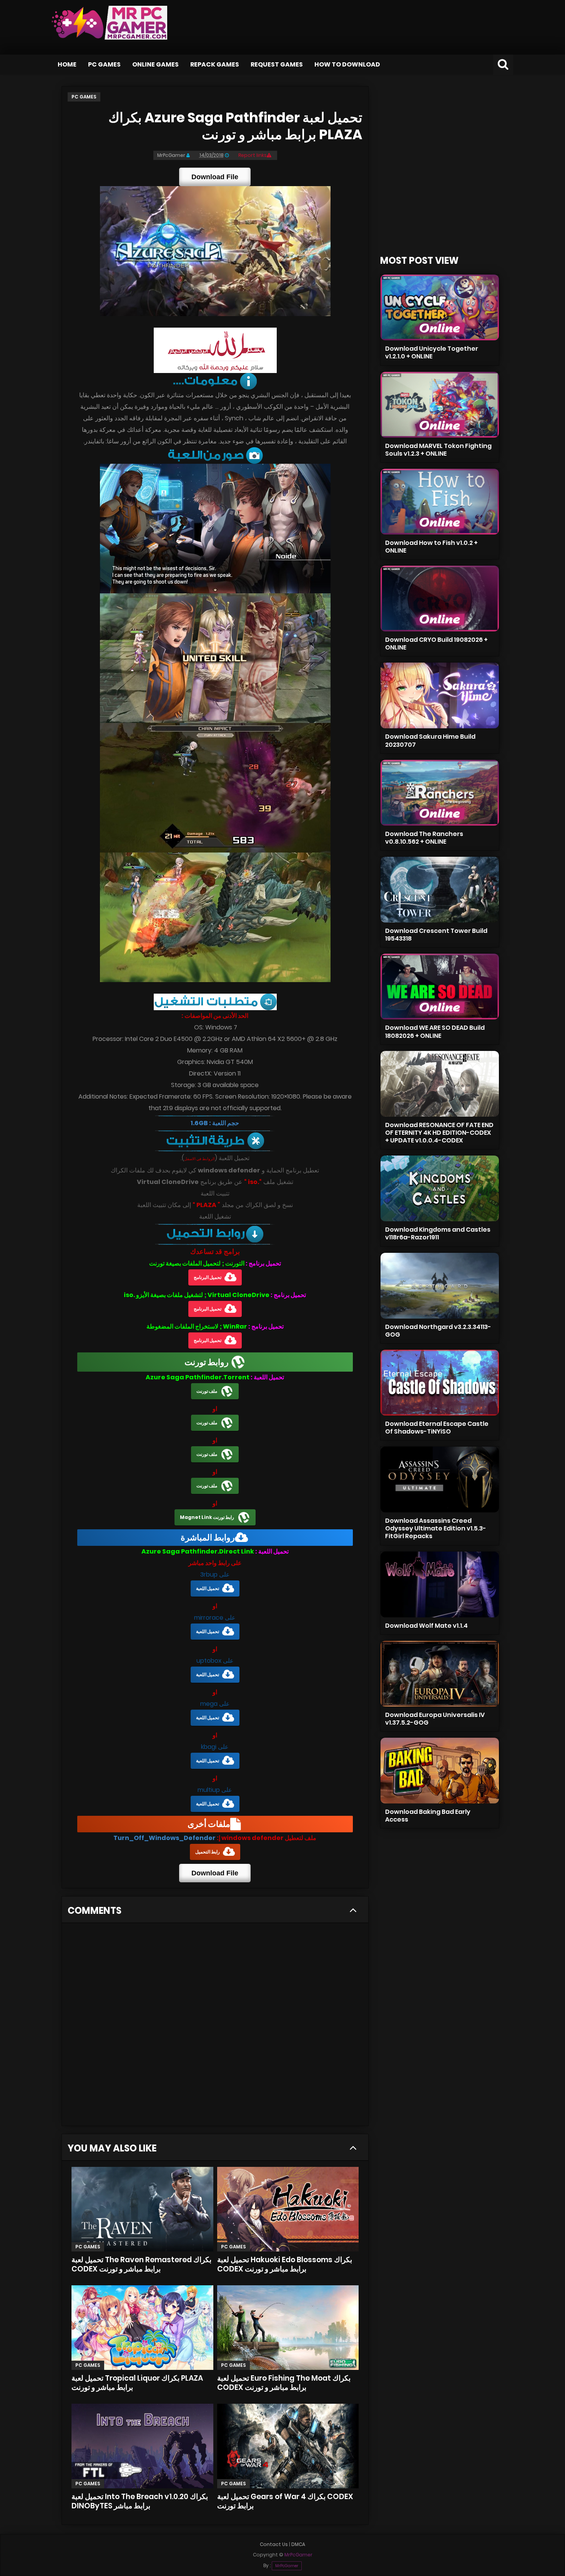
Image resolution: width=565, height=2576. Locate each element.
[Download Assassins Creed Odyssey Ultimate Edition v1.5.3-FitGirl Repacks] (440, 1479)
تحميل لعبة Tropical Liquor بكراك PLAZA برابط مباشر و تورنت (137, 2383)
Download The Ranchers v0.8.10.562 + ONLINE (424, 838)
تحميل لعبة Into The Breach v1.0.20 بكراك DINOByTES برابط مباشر (140, 2501)
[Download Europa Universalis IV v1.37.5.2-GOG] (440, 1674)
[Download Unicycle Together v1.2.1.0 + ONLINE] (440, 307)
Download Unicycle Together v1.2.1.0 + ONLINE (432, 352)
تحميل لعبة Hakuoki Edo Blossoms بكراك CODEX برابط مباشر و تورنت (285, 2264)
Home (67, 64)
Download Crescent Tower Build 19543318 (436, 935)
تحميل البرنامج (208, 1277)
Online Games (155, 64)
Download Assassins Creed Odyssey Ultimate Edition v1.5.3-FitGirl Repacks (436, 1528)
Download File (215, 177)
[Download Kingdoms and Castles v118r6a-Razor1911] (440, 1188)
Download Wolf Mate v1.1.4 (426, 1626)
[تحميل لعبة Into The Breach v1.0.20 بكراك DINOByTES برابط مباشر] (142, 2446)
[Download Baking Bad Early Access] (440, 1771)
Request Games (277, 64)
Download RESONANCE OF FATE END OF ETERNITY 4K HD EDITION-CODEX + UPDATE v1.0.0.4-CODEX (439, 1133)
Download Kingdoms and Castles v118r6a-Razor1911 (438, 1233)
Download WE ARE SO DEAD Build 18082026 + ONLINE (435, 1032)
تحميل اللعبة (208, 1588)
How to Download (347, 64)
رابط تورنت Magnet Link (207, 1517)
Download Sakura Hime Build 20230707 (430, 740)
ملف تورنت (207, 1391)
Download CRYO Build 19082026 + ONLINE (436, 644)
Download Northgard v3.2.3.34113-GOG (438, 1331)
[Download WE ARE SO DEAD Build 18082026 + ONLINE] (440, 987)
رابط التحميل (208, 1852)
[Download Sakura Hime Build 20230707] (440, 695)
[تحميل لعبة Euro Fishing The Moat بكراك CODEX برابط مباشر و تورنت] (288, 2328)
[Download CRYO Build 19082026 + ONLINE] (440, 599)
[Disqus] (215, 2027)
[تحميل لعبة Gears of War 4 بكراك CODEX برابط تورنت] (288, 2446)
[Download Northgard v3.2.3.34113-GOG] (440, 1286)
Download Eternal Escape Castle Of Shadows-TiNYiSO (437, 1428)
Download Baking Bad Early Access (428, 1816)
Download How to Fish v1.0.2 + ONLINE (431, 547)
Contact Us (274, 2544)
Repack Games (215, 64)
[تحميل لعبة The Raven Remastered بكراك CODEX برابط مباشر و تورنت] (142, 2209)
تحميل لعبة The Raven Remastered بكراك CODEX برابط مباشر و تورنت (141, 2264)
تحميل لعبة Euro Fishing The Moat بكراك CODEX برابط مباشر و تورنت (284, 2383)
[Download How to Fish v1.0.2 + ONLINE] (440, 502)
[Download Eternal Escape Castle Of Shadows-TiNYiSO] (440, 1383)
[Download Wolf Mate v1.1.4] (440, 1584)
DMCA (298, 2544)
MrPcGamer (287, 2566)
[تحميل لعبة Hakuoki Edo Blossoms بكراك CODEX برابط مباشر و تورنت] (288, 2209)
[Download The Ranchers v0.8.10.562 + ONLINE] (440, 793)
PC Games (104, 64)
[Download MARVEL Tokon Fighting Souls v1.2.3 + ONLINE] (440, 405)
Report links (253, 155)
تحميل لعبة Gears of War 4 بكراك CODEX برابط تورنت (285, 2501)
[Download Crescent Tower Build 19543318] (440, 890)
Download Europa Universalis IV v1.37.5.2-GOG (435, 1719)
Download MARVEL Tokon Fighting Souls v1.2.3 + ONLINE (438, 450)
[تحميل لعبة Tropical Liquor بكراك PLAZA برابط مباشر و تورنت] (142, 2328)
